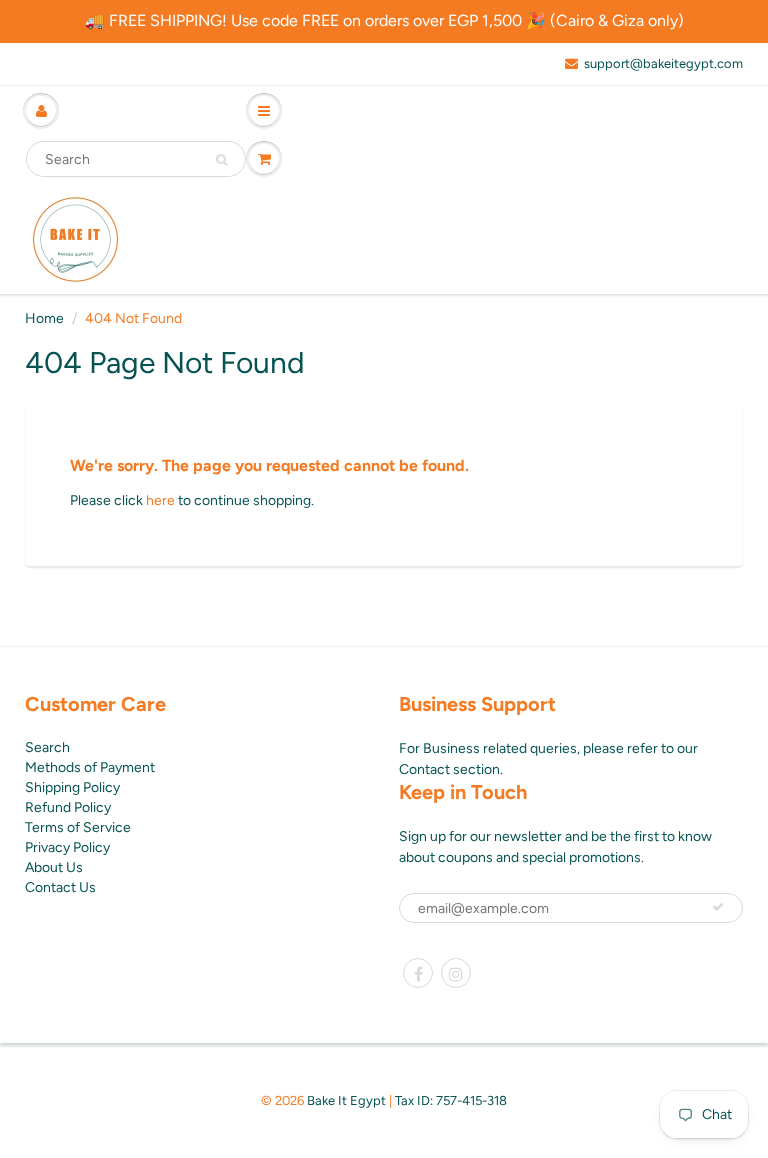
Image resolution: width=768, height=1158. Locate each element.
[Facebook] (418, 973)
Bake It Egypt (346, 1100)
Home (44, 318)
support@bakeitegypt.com (663, 63)
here (160, 500)
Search (47, 747)
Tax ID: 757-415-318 (451, 1100)
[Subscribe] (718, 907)
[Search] (221, 160)
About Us (54, 867)
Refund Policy (68, 807)
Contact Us (60, 887)
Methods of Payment (90, 767)
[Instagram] (456, 973)
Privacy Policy (67, 847)
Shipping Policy (72, 787)
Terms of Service (78, 827)
